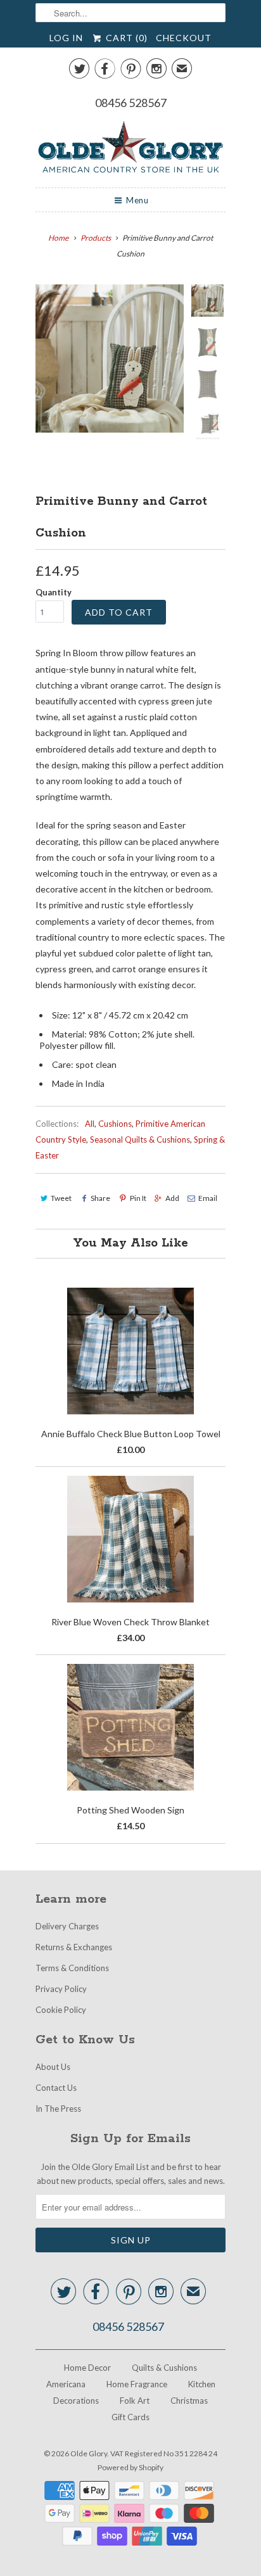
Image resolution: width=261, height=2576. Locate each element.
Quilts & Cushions (164, 2368)
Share (100, 1198)
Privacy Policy (61, 1989)
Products (96, 238)
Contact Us (56, 2088)
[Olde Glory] (130, 149)
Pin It (138, 1198)
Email (208, 1198)
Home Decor (87, 2368)
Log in (66, 38)
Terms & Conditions (72, 1968)
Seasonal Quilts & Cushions (140, 1139)
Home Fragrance (137, 2384)
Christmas (189, 2401)
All (90, 1124)
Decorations (76, 2401)
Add (172, 1198)
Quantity (54, 592)
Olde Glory (89, 2453)
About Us (53, 2067)
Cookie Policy (61, 2010)
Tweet (61, 1198)
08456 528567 (131, 103)
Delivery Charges (67, 1926)
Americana (66, 2384)
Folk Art (135, 2401)
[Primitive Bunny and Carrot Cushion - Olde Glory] (110, 358)
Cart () (125, 38)
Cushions (115, 1124)
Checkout (184, 38)
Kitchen (202, 2384)
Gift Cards (130, 2417)
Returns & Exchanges (74, 1947)
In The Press (58, 2109)
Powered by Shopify (130, 2467)
